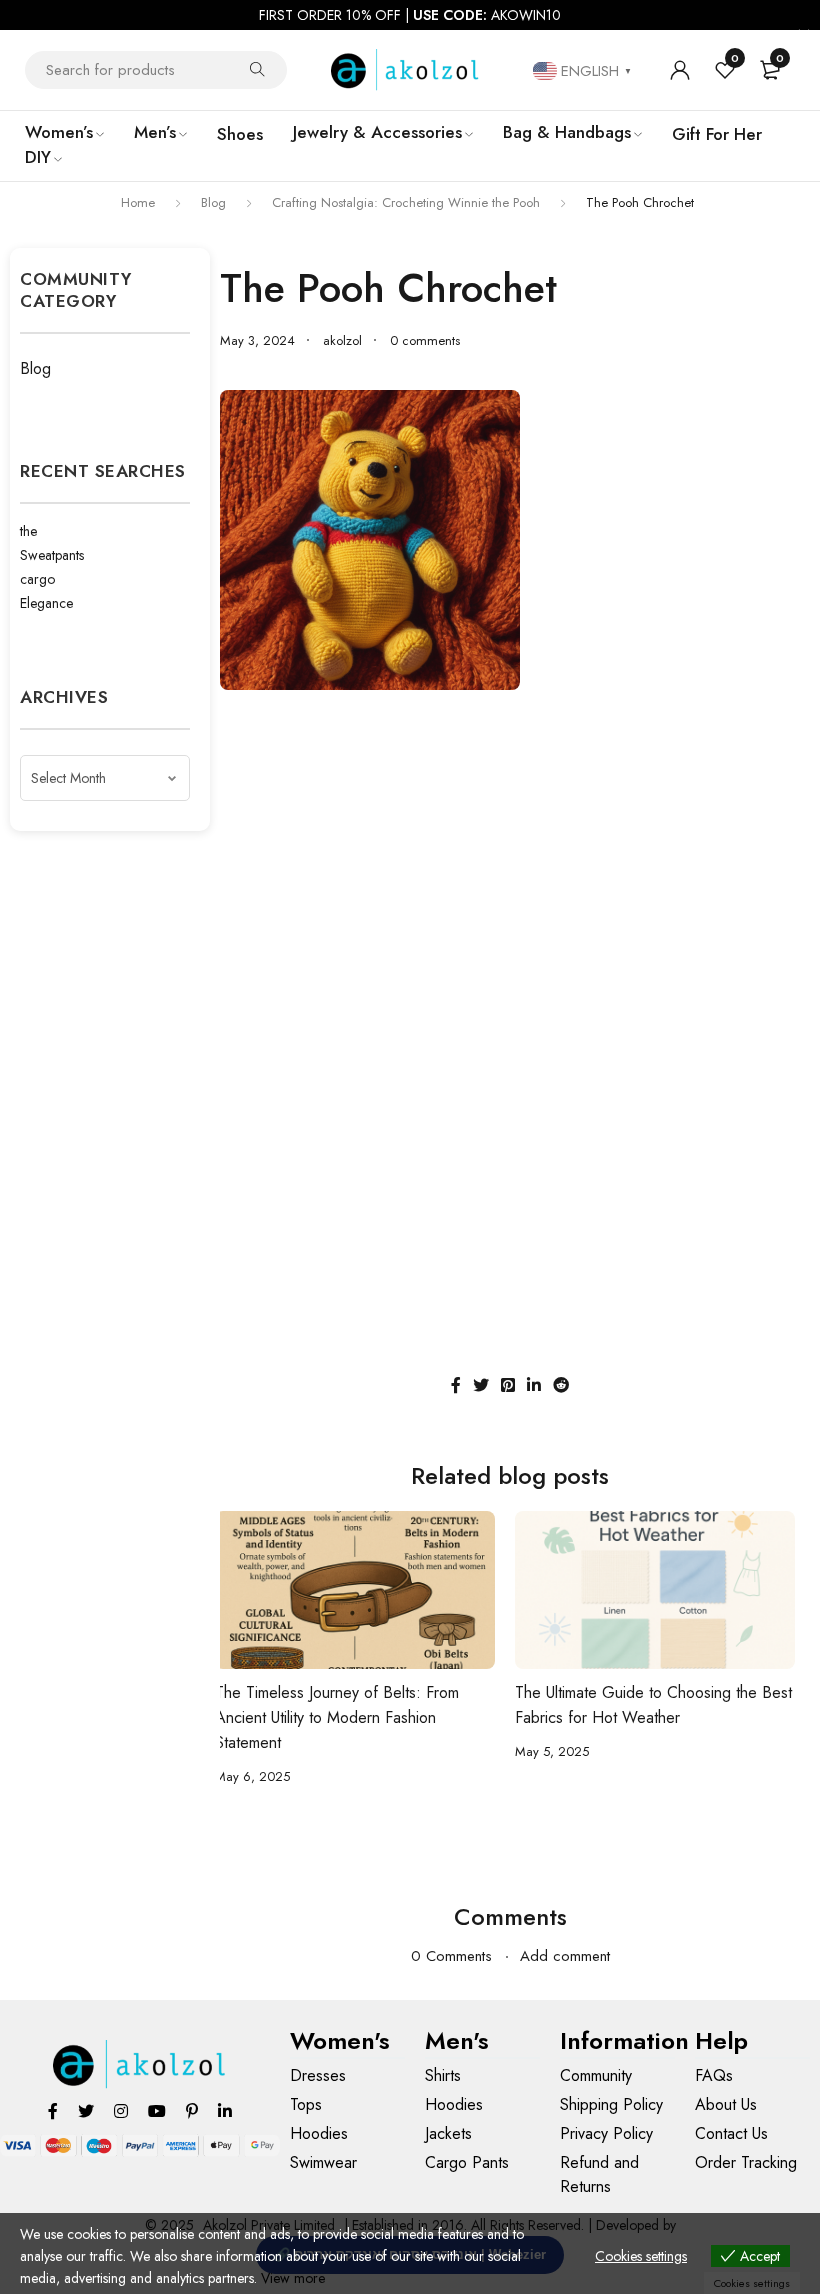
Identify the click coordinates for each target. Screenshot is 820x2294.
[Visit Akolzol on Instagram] (121, 2110)
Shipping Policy (611, 2104)
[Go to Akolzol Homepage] (140, 2064)
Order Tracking (746, 2162)
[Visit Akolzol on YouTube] (157, 2110)
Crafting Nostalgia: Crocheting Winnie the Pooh (406, 202)
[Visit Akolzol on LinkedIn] (225, 2110)
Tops (306, 2104)
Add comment (565, 1956)
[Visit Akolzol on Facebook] (53, 2110)
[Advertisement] (510, 850)
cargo (37, 579)
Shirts (443, 2075)
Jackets (448, 2133)
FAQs (714, 2075)
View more (293, 2278)
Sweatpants (52, 555)
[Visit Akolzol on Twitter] (86, 2110)
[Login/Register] (680, 70)
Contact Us (731, 2133)
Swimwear (323, 2162)
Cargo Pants (467, 2162)
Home (138, 202)
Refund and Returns (599, 2174)
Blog (213, 202)
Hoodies (319, 2133)
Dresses (318, 2075)
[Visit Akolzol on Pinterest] (192, 2110)
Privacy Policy (606, 2133)
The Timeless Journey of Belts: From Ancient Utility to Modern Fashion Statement (337, 1717)
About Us (726, 2104)
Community (596, 2075)
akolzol (342, 341)
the (28, 531)
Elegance (46, 603)
